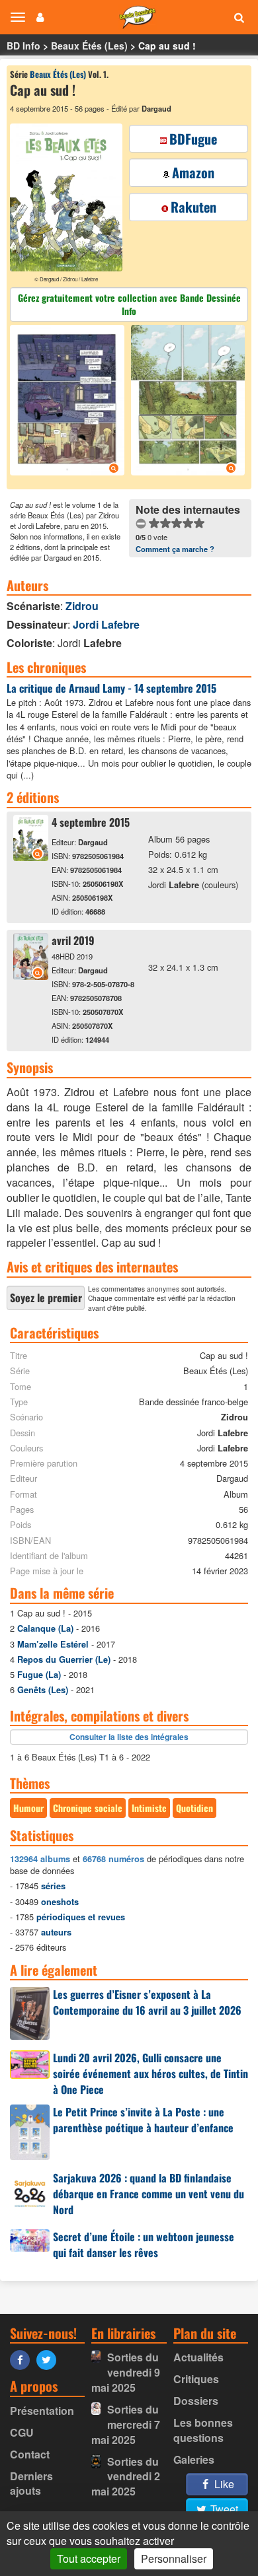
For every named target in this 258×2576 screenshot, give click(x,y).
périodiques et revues (81, 1917)
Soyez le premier (46, 1298)
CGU (22, 2432)
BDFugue (193, 139)
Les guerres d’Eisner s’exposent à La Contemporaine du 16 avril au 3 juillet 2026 (147, 2002)
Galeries (194, 2459)
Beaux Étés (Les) (89, 46)
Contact (30, 2454)
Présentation (42, 2411)
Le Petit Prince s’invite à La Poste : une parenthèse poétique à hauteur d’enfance (143, 2120)
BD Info (23, 46)
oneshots (60, 1902)
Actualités (198, 2357)
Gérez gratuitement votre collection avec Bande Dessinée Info (129, 304)
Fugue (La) (39, 1675)
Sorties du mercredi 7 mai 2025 (126, 2424)
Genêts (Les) (43, 1690)
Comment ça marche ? (175, 549)
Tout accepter (89, 2559)
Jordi (106, 624)
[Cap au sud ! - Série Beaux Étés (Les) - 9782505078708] (31, 976)
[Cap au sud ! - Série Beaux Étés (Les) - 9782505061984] (31, 857)
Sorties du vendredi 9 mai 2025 (126, 2372)
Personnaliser (174, 2559)
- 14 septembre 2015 (111, 688)
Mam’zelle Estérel (53, 1644)
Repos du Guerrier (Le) (64, 1659)
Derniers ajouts (31, 2484)
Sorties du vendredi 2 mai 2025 (126, 2477)
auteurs (56, 1932)
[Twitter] (50, 2359)
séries (53, 1886)
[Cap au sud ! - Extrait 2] (187, 402)
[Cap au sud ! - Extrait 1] (69, 402)
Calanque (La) (45, 1628)
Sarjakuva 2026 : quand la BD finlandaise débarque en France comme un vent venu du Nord (149, 2194)
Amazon (193, 172)
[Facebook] (23, 2359)
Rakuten (193, 207)
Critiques (196, 2379)
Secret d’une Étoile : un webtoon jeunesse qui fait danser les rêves (144, 2245)
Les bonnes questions (203, 2430)
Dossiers (196, 2401)
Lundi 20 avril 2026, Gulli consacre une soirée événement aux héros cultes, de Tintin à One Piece (150, 2073)
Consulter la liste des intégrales (129, 1737)
